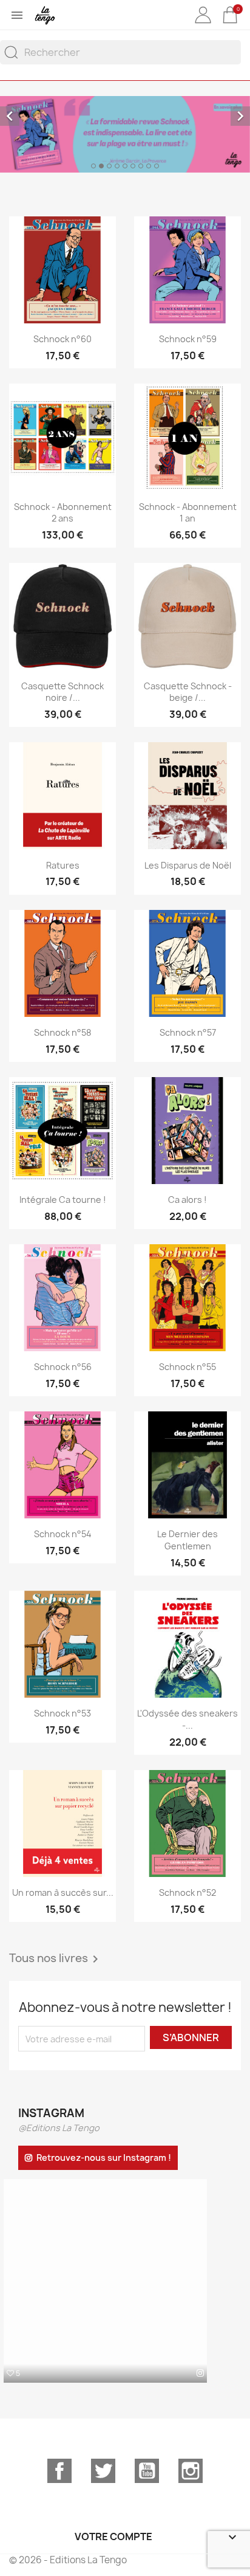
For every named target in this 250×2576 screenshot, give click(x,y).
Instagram (191, 2471)
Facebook (59, 2471)
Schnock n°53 (62, 1713)
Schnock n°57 (188, 1032)
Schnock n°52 (187, 1892)
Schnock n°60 (62, 339)
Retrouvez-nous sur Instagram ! (104, 2158)
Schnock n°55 (187, 1367)
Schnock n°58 (62, 1032)
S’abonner (191, 2037)
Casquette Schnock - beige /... (188, 692)
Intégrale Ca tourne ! (63, 1200)
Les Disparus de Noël (188, 865)
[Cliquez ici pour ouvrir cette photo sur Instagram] (200, 2373)
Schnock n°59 (188, 339)
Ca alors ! (187, 1200)
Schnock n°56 (63, 1367)
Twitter (103, 2471)
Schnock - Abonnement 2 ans (63, 513)
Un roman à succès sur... (63, 1892)
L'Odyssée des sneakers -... (187, 1719)
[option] (125, 134)
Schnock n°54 (63, 1534)
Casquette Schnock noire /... (62, 692)
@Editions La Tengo (59, 2128)
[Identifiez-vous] (203, 24)
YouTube (147, 2471)
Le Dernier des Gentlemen (187, 1540)
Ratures (63, 865)
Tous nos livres (56, 1959)
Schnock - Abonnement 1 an (188, 513)
